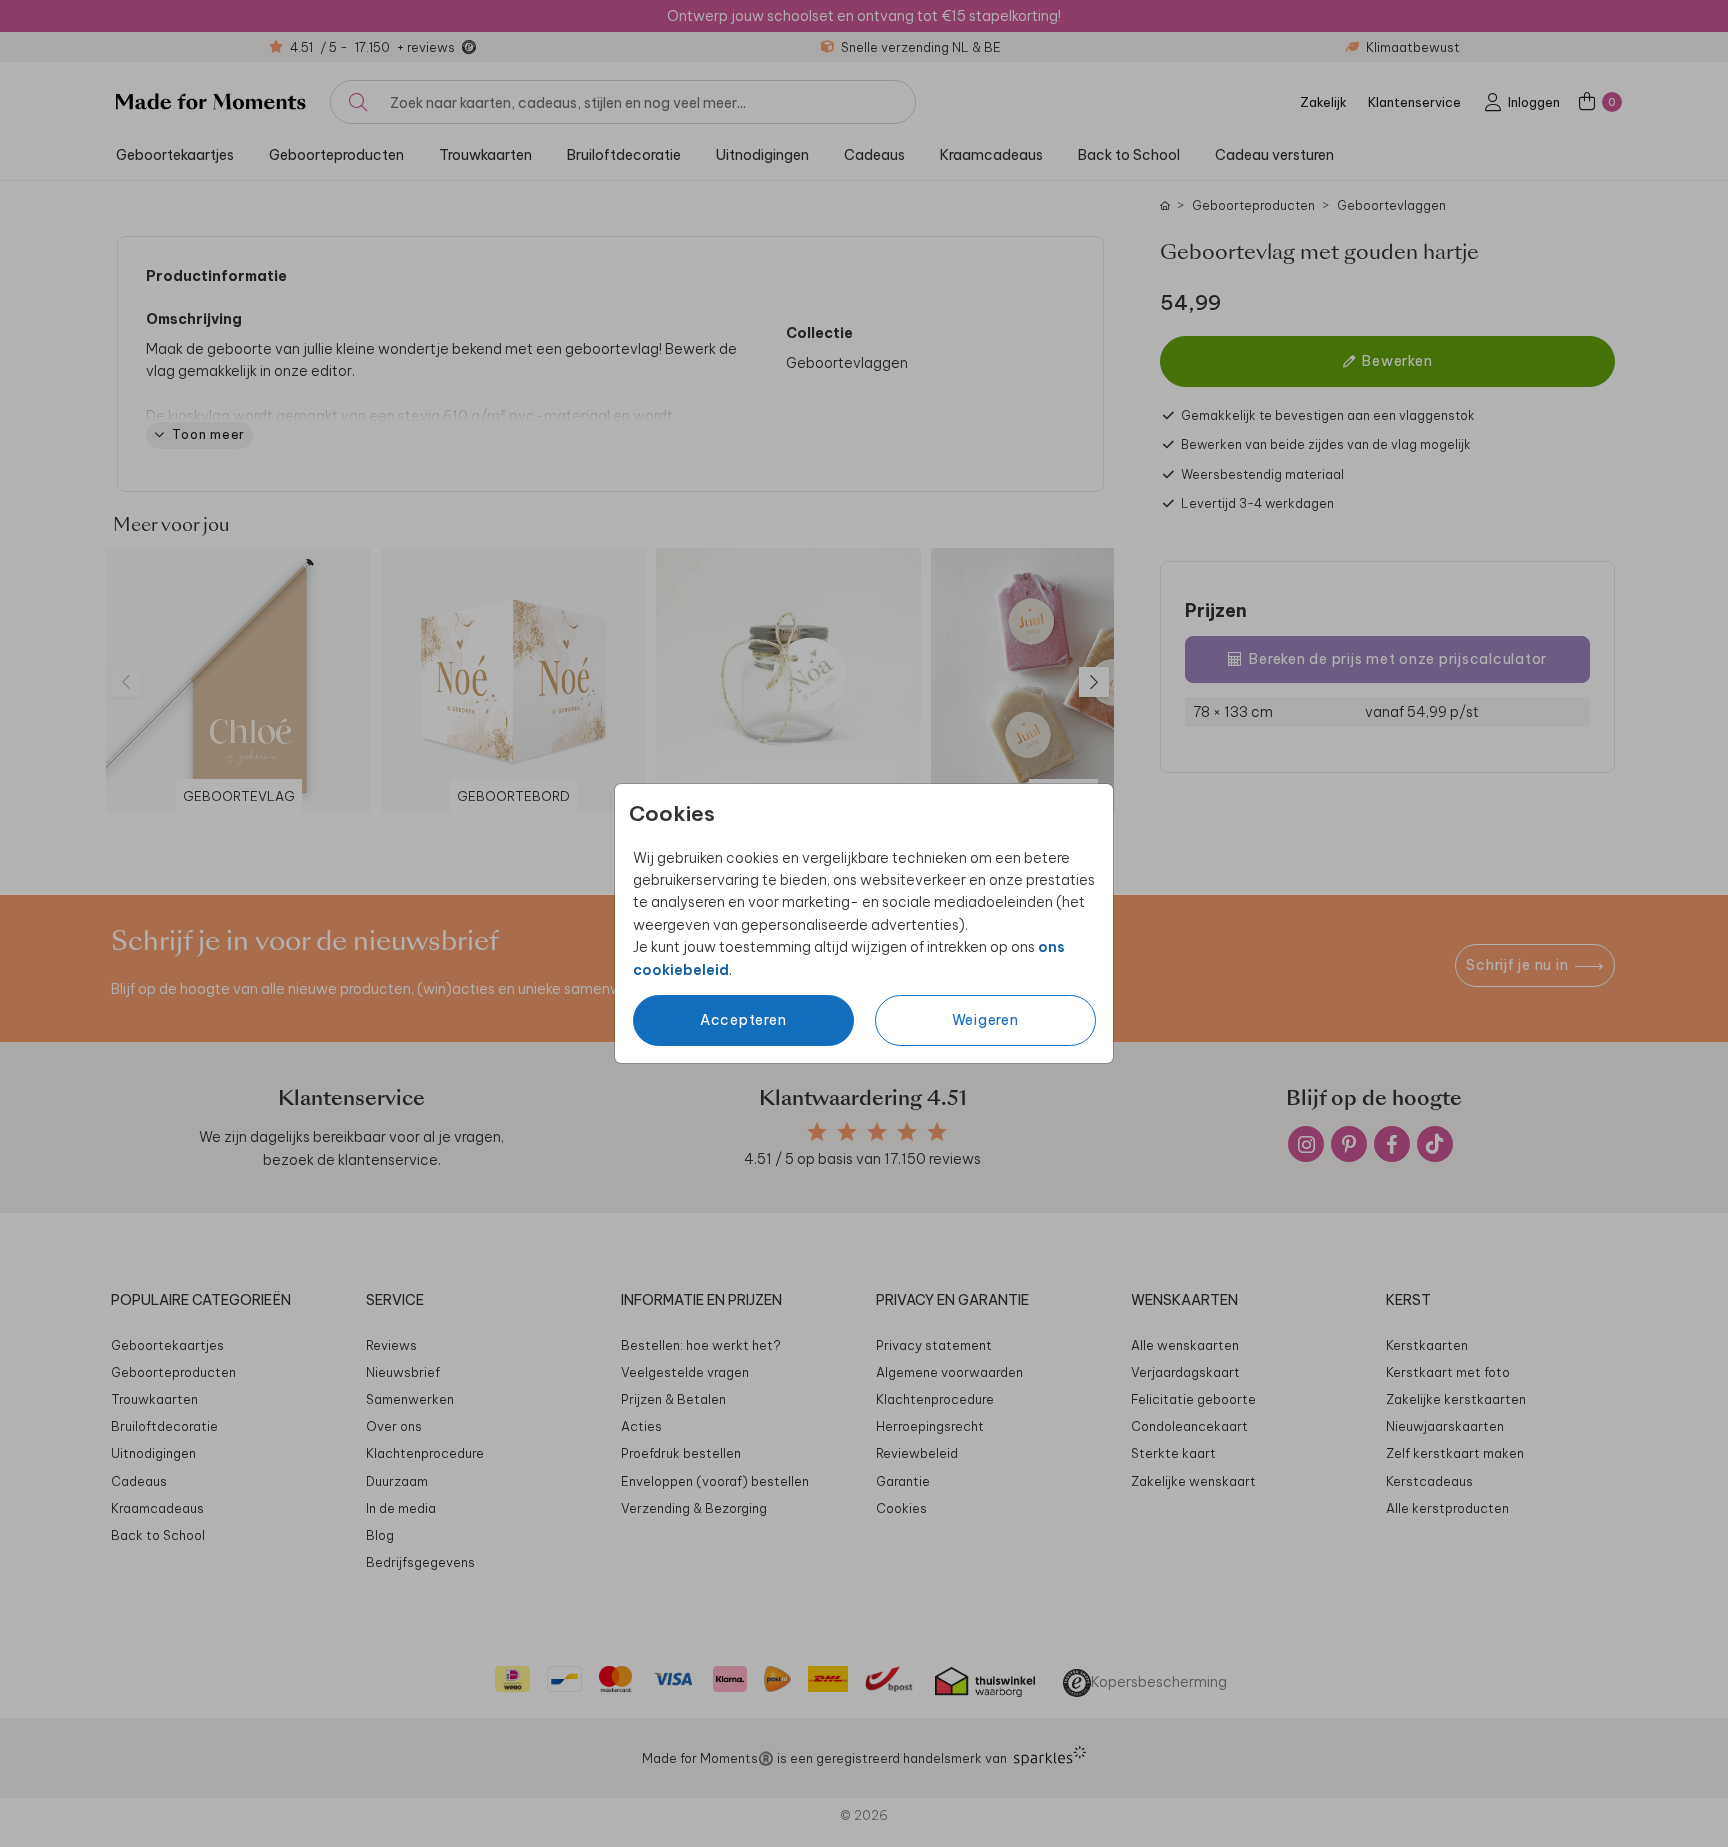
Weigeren (985, 1020)
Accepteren (743, 1020)
